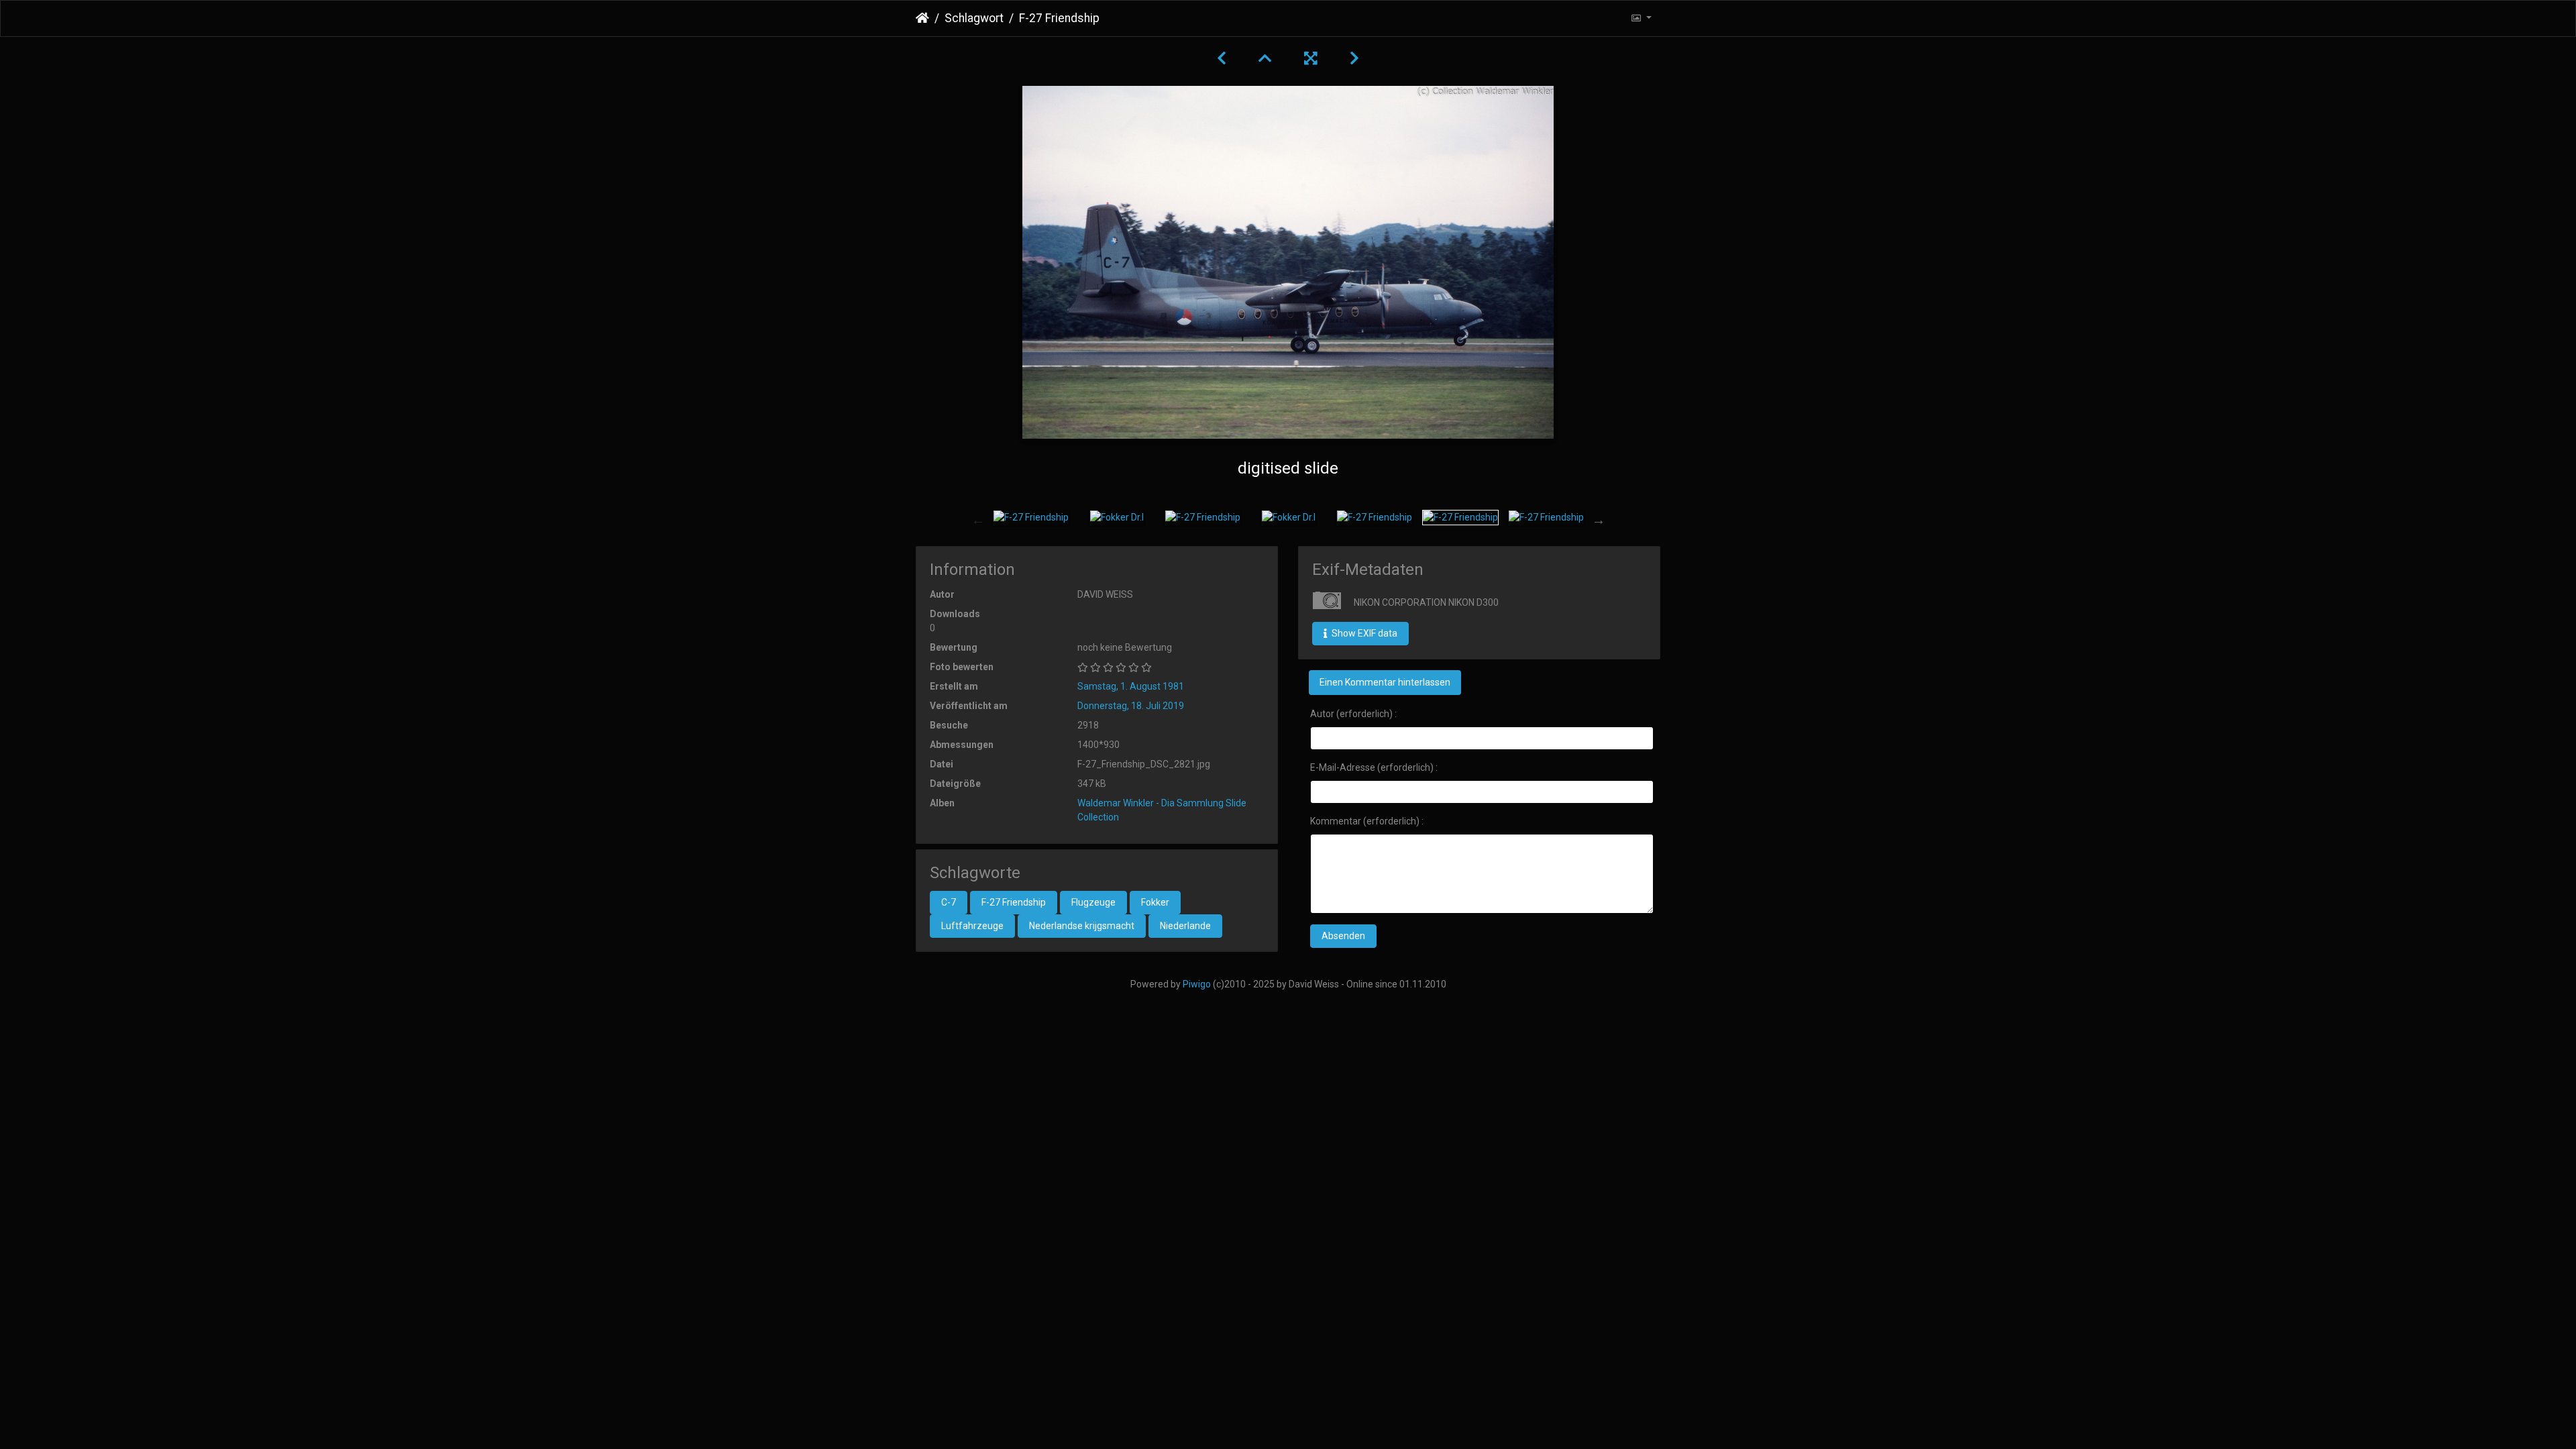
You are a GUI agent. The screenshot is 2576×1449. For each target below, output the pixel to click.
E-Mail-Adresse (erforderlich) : (1374, 767)
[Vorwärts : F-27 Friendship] (1354, 58)
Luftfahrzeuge (972, 926)
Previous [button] (978, 520)
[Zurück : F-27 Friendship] (1222, 58)
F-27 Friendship (1014, 902)
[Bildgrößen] (1641, 18)
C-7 (949, 902)
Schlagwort (974, 18)
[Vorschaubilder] (1265, 58)
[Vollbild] (1311, 58)
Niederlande (1185, 926)
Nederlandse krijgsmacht (1082, 926)
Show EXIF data (1363, 633)
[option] (1031, 517)
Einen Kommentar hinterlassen (1385, 682)
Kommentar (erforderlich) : (1367, 821)
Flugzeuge (1093, 902)
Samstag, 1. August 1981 (1131, 686)
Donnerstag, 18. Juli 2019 (1131, 706)
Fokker (1155, 902)
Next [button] (1599, 520)
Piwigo (1197, 984)
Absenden (1343, 936)
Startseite (922, 18)
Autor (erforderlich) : (1353, 714)
